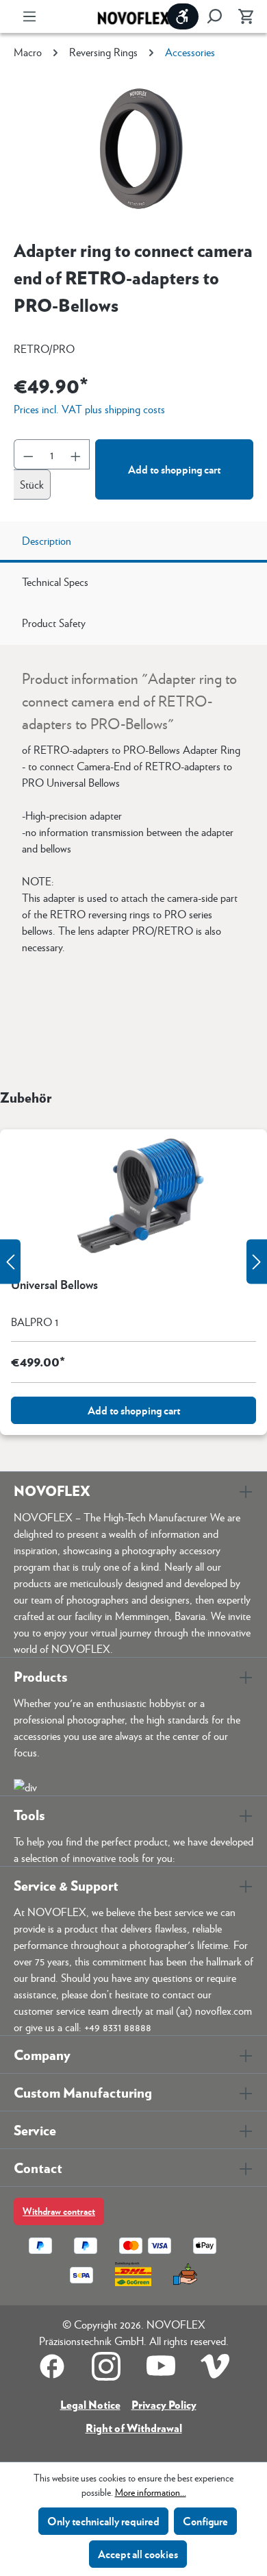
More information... (151, 2492)
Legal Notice (90, 2404)
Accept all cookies (138, 2554)
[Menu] (29, 16)
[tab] (133, 542)
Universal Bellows (54, 1285)
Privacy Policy (164, 2404)
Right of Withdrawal (134, 2428)
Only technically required (103, 2521)
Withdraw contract (59, 2211)
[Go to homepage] (133, 17)
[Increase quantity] (76, 454)
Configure (205, 2521)
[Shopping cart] (242, 16)
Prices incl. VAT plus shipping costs (89, 409)
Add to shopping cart (174, 469)
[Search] (214, 16)
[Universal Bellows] (133, 1198)
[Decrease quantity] (28, 454)
